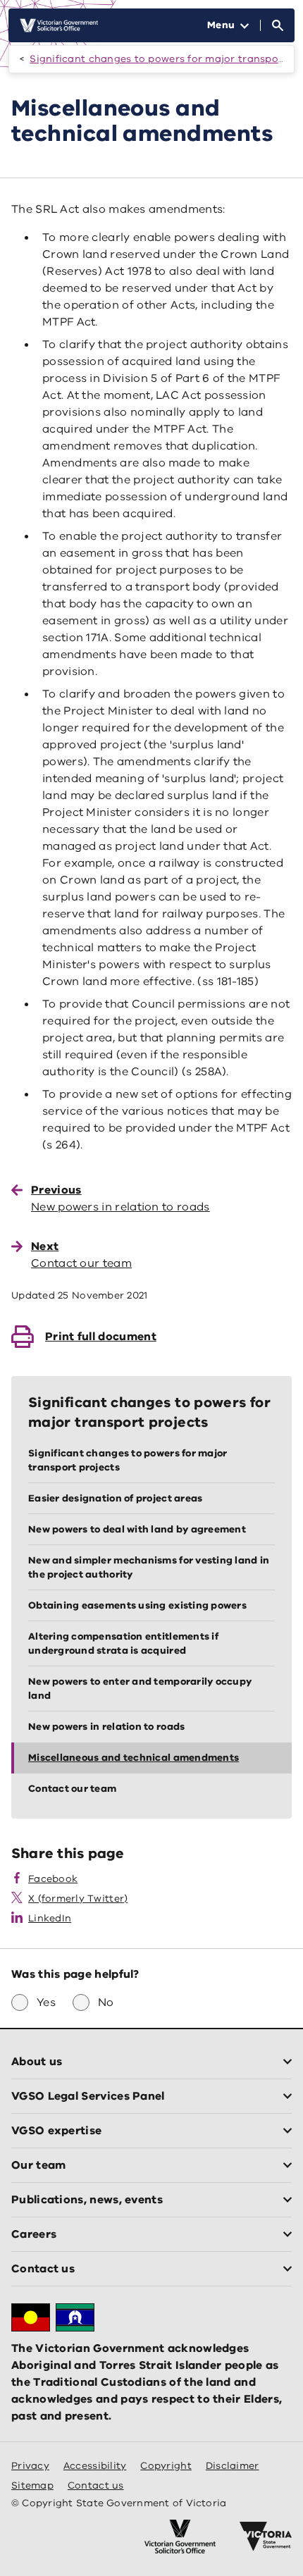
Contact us (96, 2485)
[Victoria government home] (266, 2537)
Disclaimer (233, 2466)
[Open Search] (278, 25)
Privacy (30, 2466)
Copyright (166, 2466)
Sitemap (32, 2485)
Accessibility (95, 2466)
